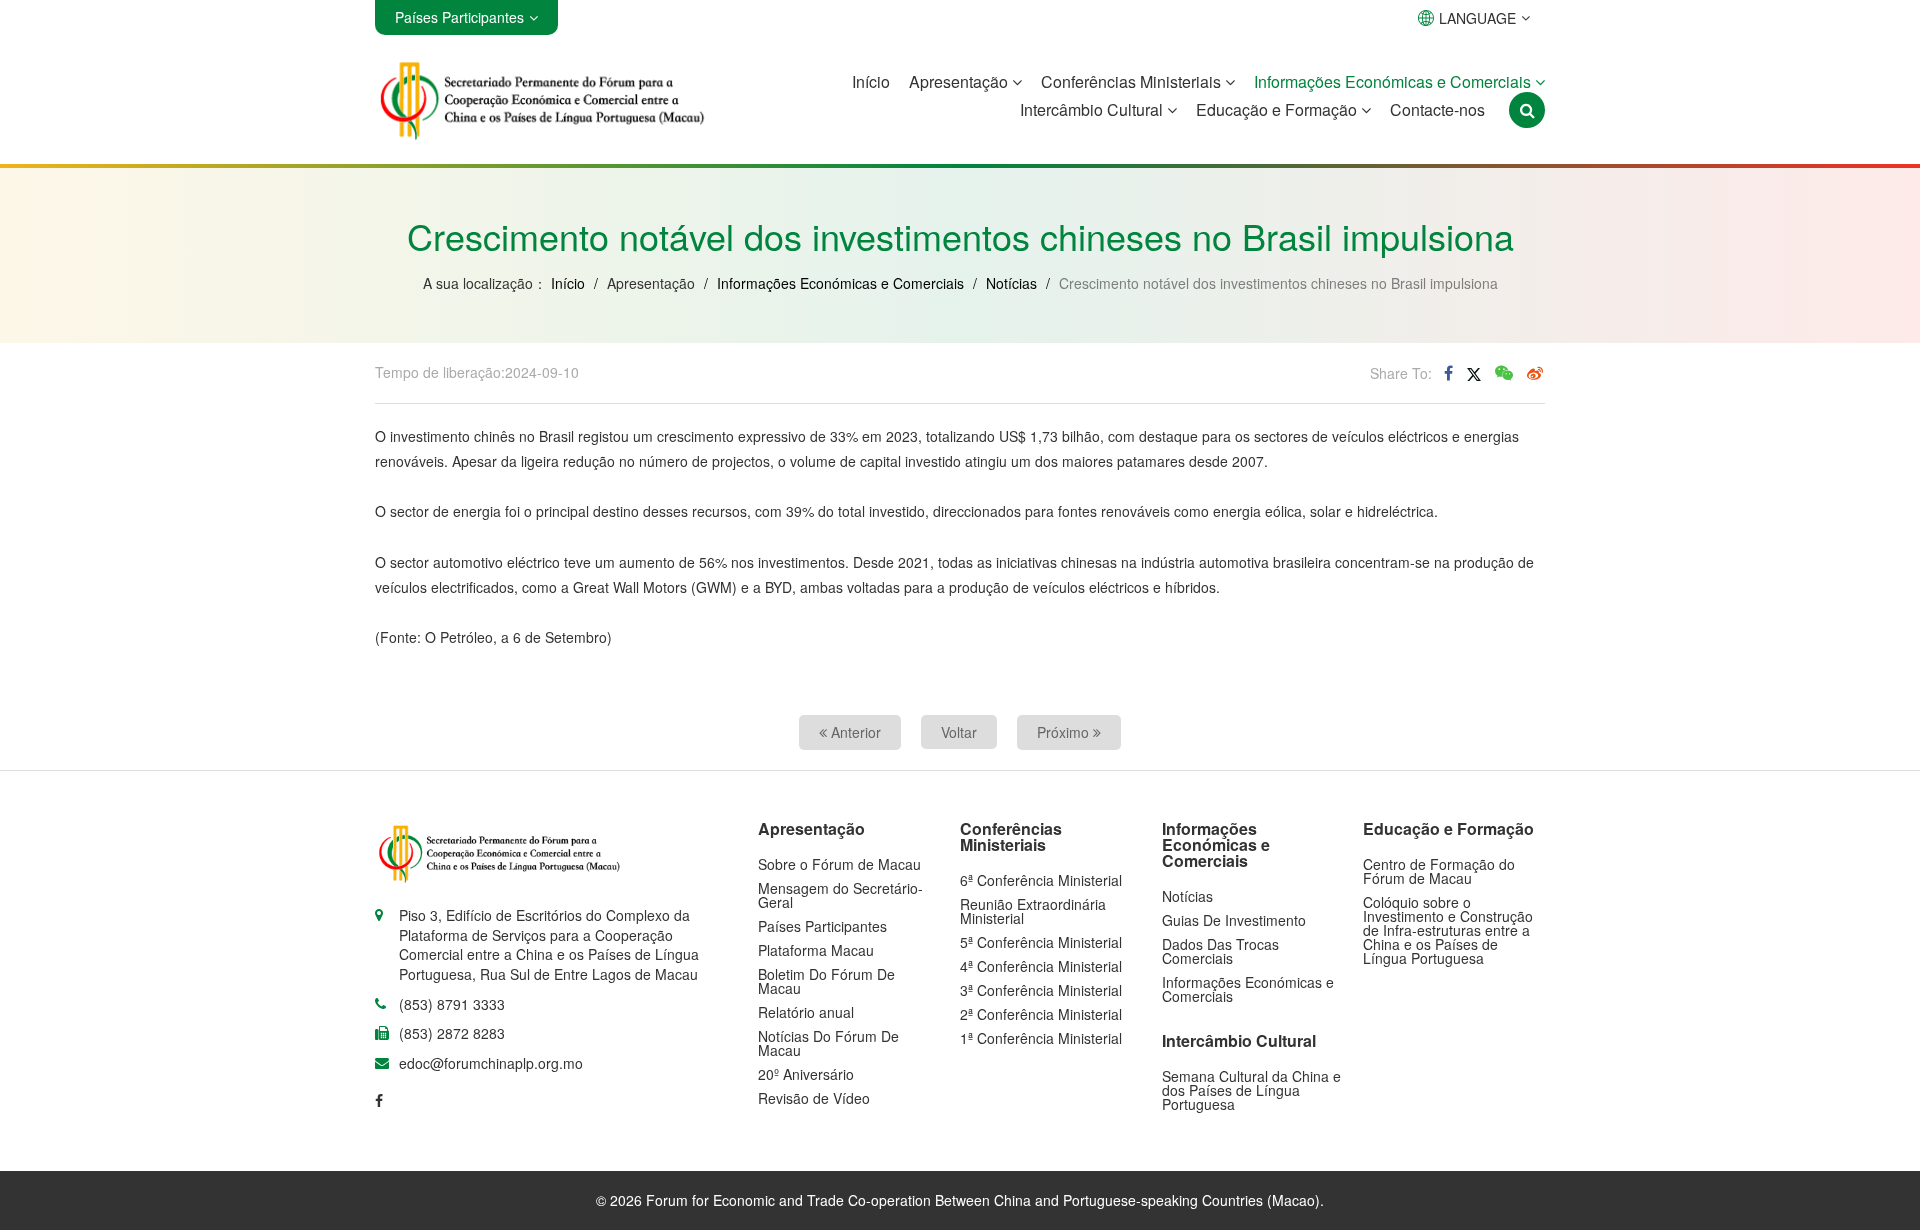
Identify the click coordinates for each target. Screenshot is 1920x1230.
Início (871, 81)
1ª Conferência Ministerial (1041, 1038)
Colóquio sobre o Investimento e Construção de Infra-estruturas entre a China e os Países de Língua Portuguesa (1448, 930)
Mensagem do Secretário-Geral (840, 895)
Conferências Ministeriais (1133, 81)
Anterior (854, 732)
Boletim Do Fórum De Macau (826, 981)
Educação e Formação (1278, 109)
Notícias (1011, 283)
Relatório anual (806, 1012)
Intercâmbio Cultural (1093, 109)
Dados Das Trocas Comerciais (1220, 951)
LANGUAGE (1477, 18)
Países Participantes (822, 926)
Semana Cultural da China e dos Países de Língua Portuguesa (1251, 1090)
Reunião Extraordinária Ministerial (1033, 911)
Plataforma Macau (816, 950)
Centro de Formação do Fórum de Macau (1439, 871)
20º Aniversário (806, 1074)
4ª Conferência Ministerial (1041, 966)
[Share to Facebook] (1448, 373)
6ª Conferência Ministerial (1041, 880)
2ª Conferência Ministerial (1041, 1014)
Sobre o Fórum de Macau (839, 864)
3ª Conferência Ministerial (1041, 990)
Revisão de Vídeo (814, 1098)
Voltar (959, 732)
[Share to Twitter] (1474, 373)
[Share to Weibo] (1535, 373)
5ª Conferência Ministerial (1041, 942)
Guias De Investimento (1234, 920)
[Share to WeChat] (1504, 373)
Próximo (1065, 732)
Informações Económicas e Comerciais (1394, 81)
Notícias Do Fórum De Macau (828, 1043)
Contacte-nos (1437, 109)
